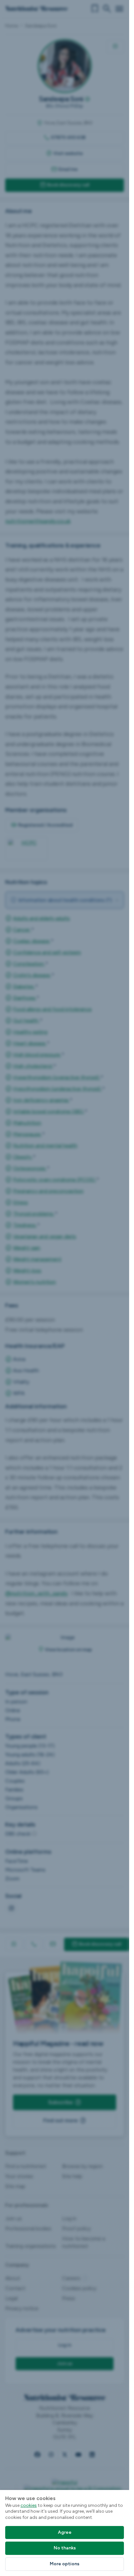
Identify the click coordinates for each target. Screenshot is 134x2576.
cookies (29, 2505)
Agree (65, 2532)
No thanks (65, 2548)
